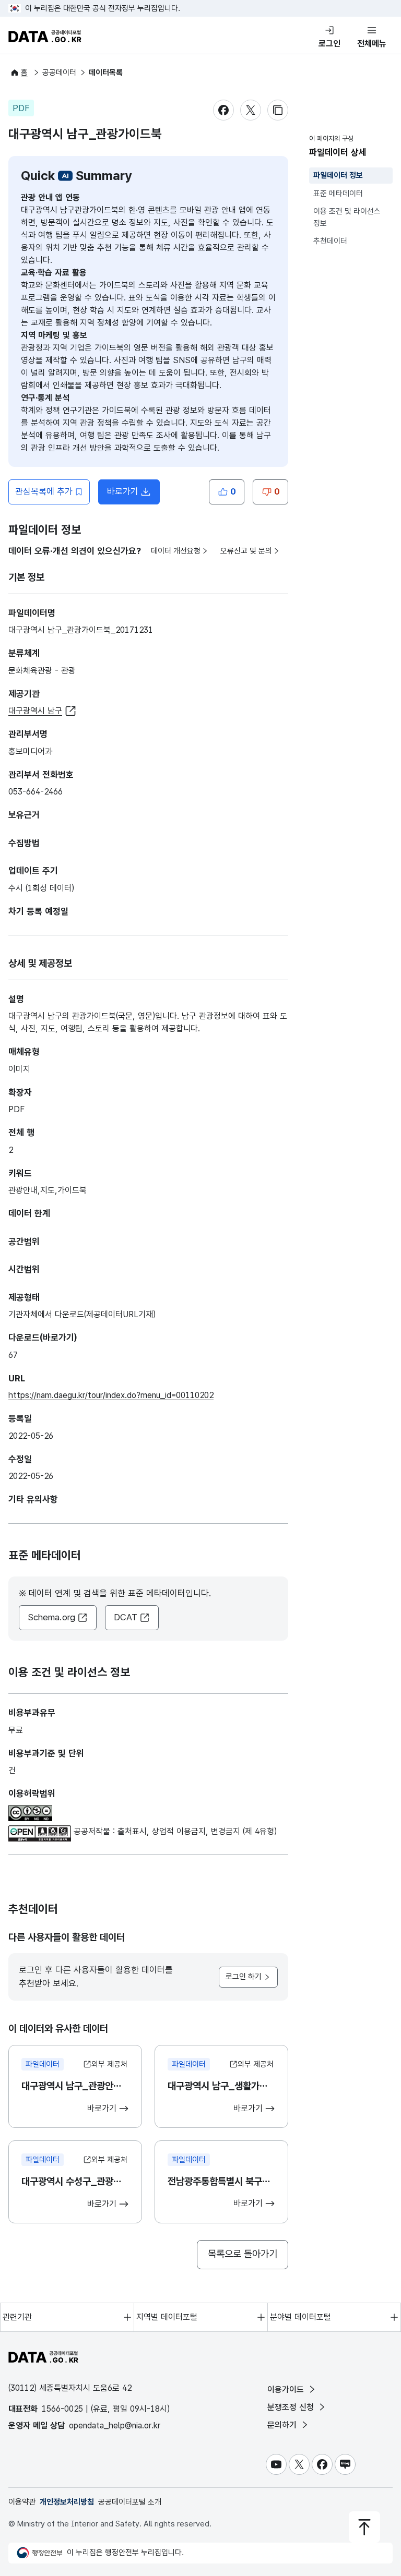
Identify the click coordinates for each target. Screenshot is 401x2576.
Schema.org (51, 1617)
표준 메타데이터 (338, 194)
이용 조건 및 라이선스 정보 (347, 217)
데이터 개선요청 (176, 551)
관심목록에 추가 (44, 491)
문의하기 (283, 2425)
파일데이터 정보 (338, 175)
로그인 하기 (244, 1977)
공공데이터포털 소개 (130, 2502)
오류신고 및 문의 (246, 551)
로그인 (329, 44)
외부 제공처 (109, 2064)
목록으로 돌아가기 (243, 2254)
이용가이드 (287, 2390)
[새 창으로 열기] (30, 1811)
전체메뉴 (372, 44)
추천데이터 (330, 241)
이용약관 (22, 2502)
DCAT (126, 1617)
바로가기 (133, 495)
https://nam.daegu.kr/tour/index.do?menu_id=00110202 (111, 1395)
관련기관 (17, 2317)
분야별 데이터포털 (300, 2317)
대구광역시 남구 (35, 711)
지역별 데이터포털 (167, 2317)
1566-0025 (62, 2409)
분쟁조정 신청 (292, 2407)
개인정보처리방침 (67, 2502)
